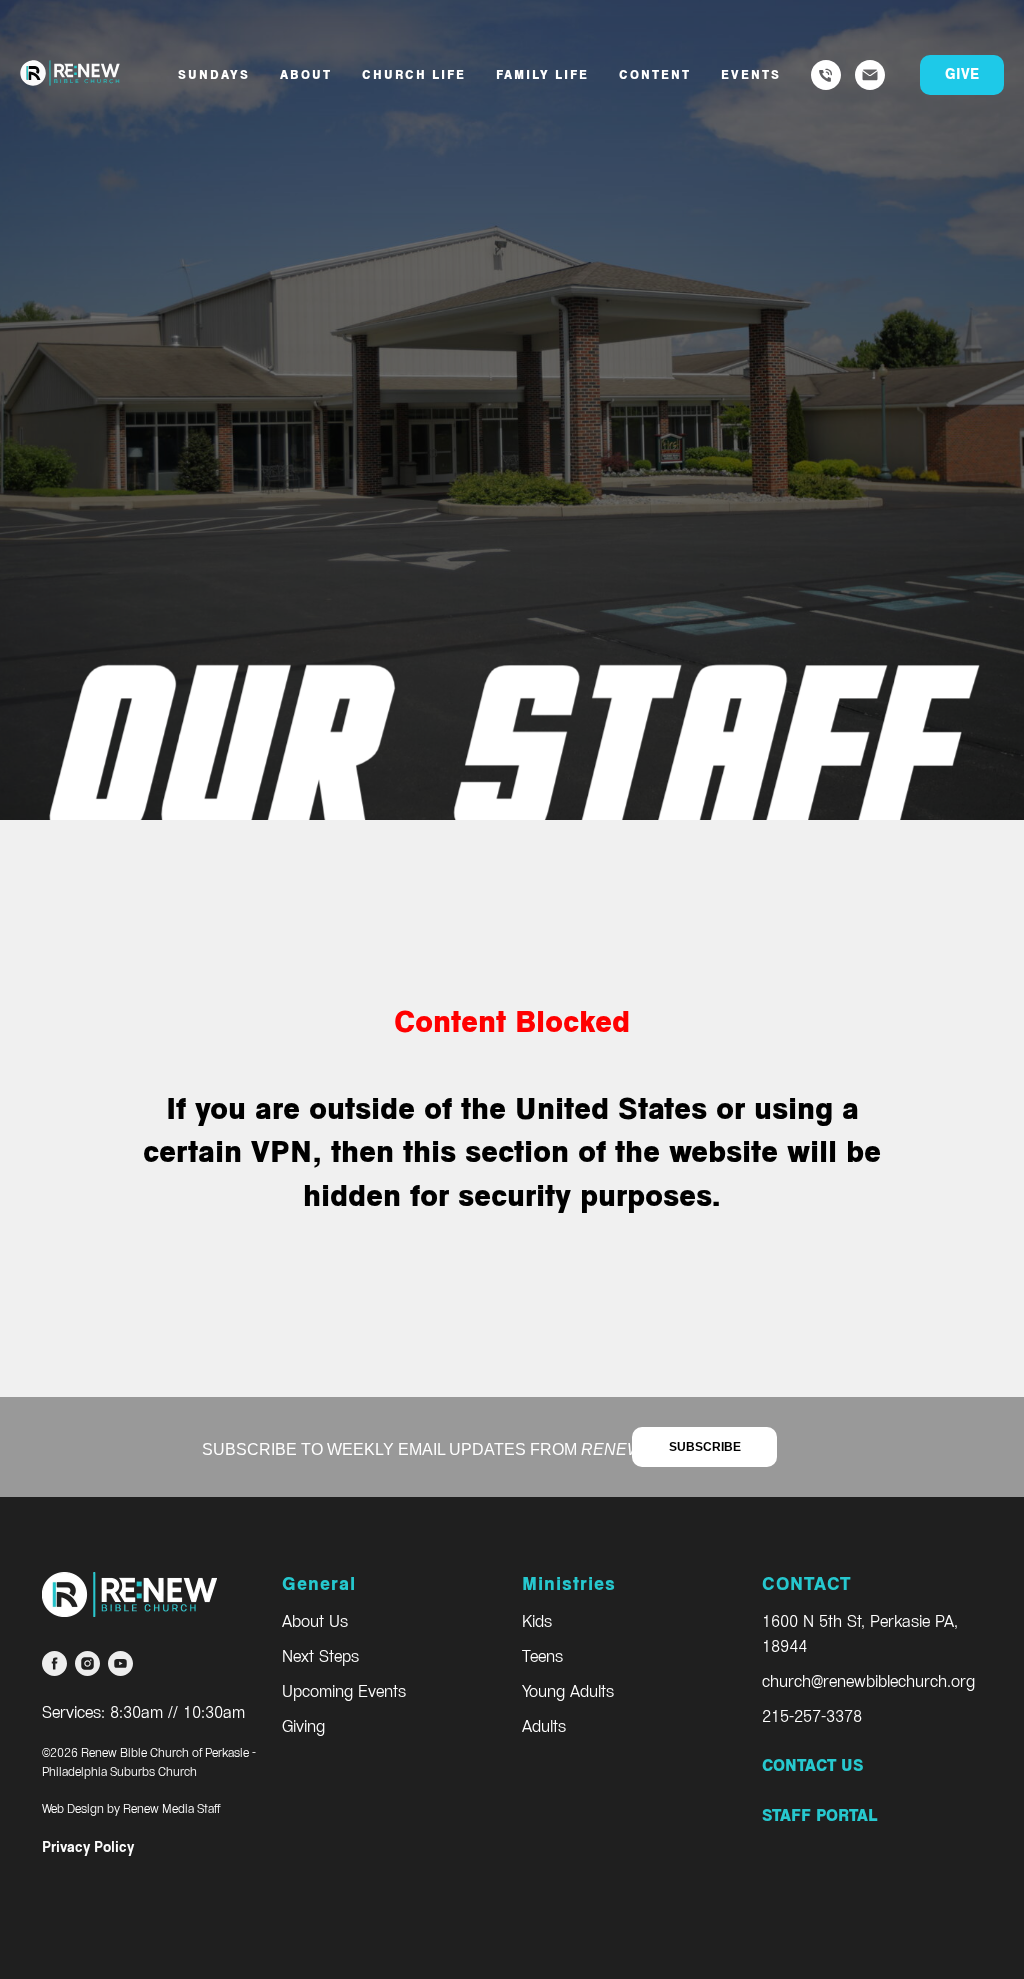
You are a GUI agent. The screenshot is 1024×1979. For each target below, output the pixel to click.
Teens (542, 1656)
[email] (870, 75)
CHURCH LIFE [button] (414, 75)
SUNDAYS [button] (214, 75)
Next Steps (320, 1656)
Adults (544, 1726)
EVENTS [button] (751, 75)
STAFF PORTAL (819, 1815)
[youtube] (120, 1663)
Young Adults (568, 1691)
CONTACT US (812, 1765)
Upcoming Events (344, 1691)
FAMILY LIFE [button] (542, 75)
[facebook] (54, 1663)
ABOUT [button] (306, 75)
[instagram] (87, 1663)
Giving (303, 1726)
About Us (315, 1621)
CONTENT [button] (655, 75)
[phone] (826, 75)
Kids (537, 1621)
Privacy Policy (88, 1847)
